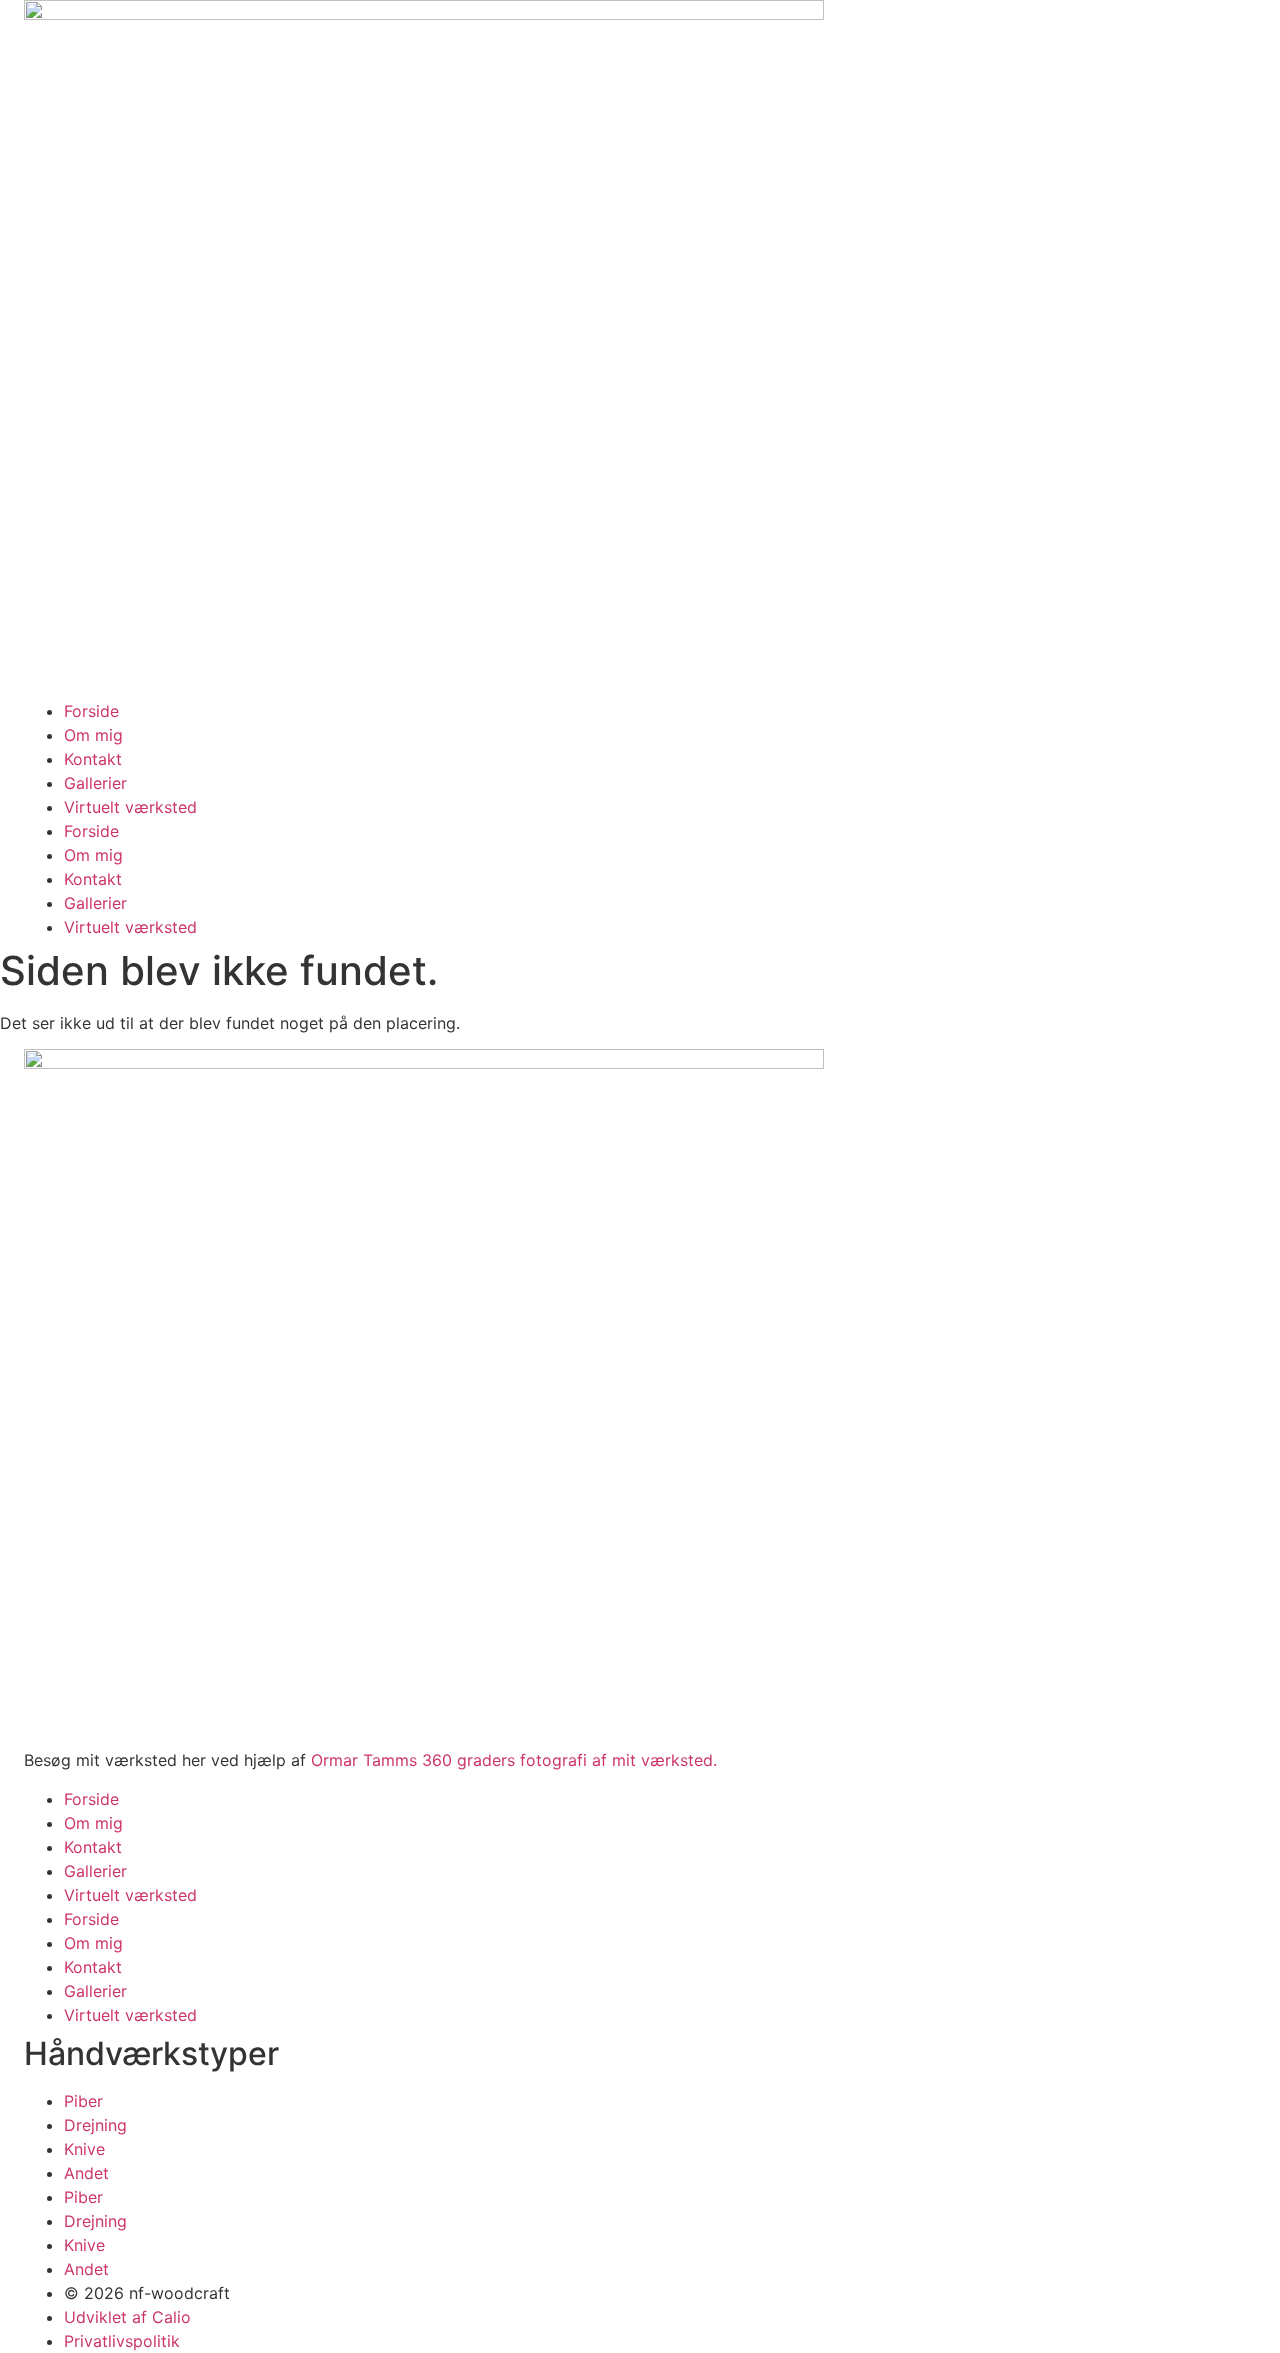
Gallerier (95, 783)
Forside (91, 711)
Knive (84, 2149)
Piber (83, 2101)
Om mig (93, 735)
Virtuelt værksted (130, 807)
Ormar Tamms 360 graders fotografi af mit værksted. (514, 1760)
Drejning (95, 2125)
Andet (86, 2173)
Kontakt (93, 759)
